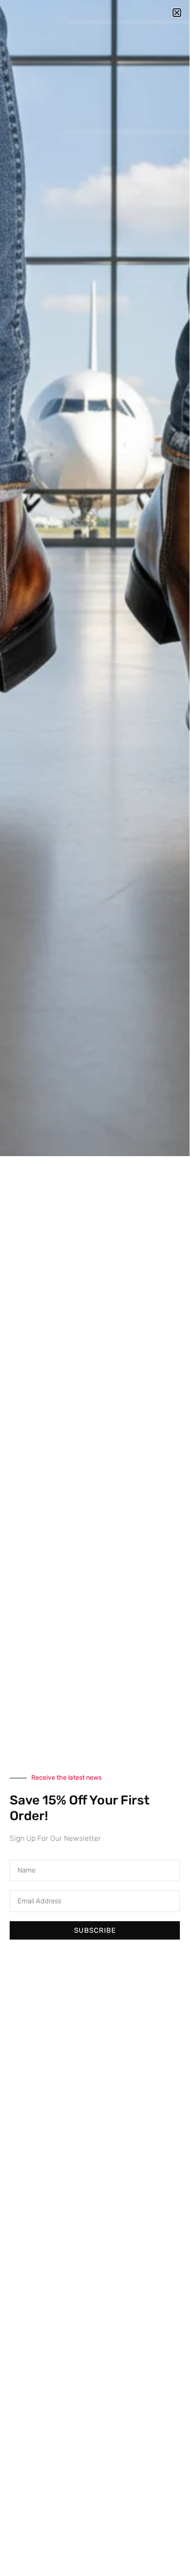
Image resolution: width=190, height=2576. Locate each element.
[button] (177, 13)
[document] (95, 1285)
